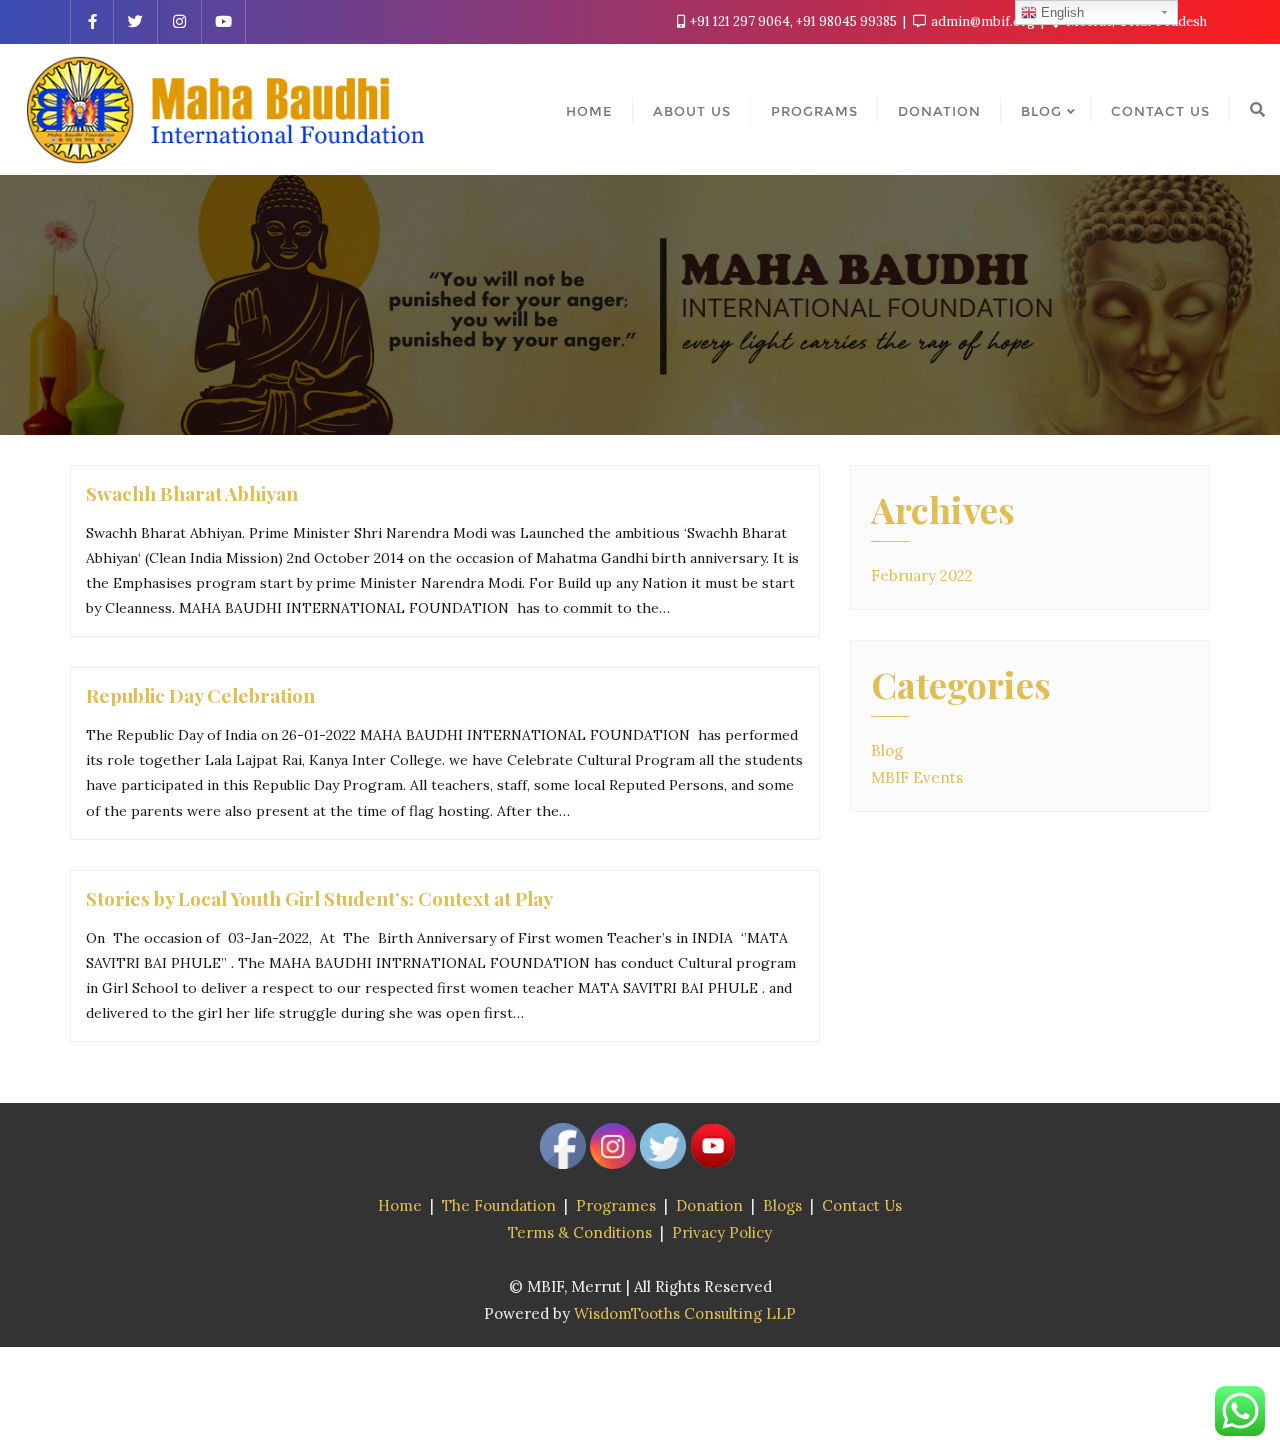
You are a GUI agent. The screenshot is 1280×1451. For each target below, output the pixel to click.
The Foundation (499, 1205)
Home (400, 1205)
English (1060, 12)
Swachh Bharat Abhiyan (192, 493)
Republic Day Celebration (200, 695)
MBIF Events (917, 777)
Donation (709, 1205)
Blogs (782, 1205)
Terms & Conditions (580, 1232)
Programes (616, 1205)
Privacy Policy (722, 1232)
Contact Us (862, 1205)
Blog (887, 750)
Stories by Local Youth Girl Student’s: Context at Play (319, 898)
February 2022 (922, 575)
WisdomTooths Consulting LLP (685, 1313)
